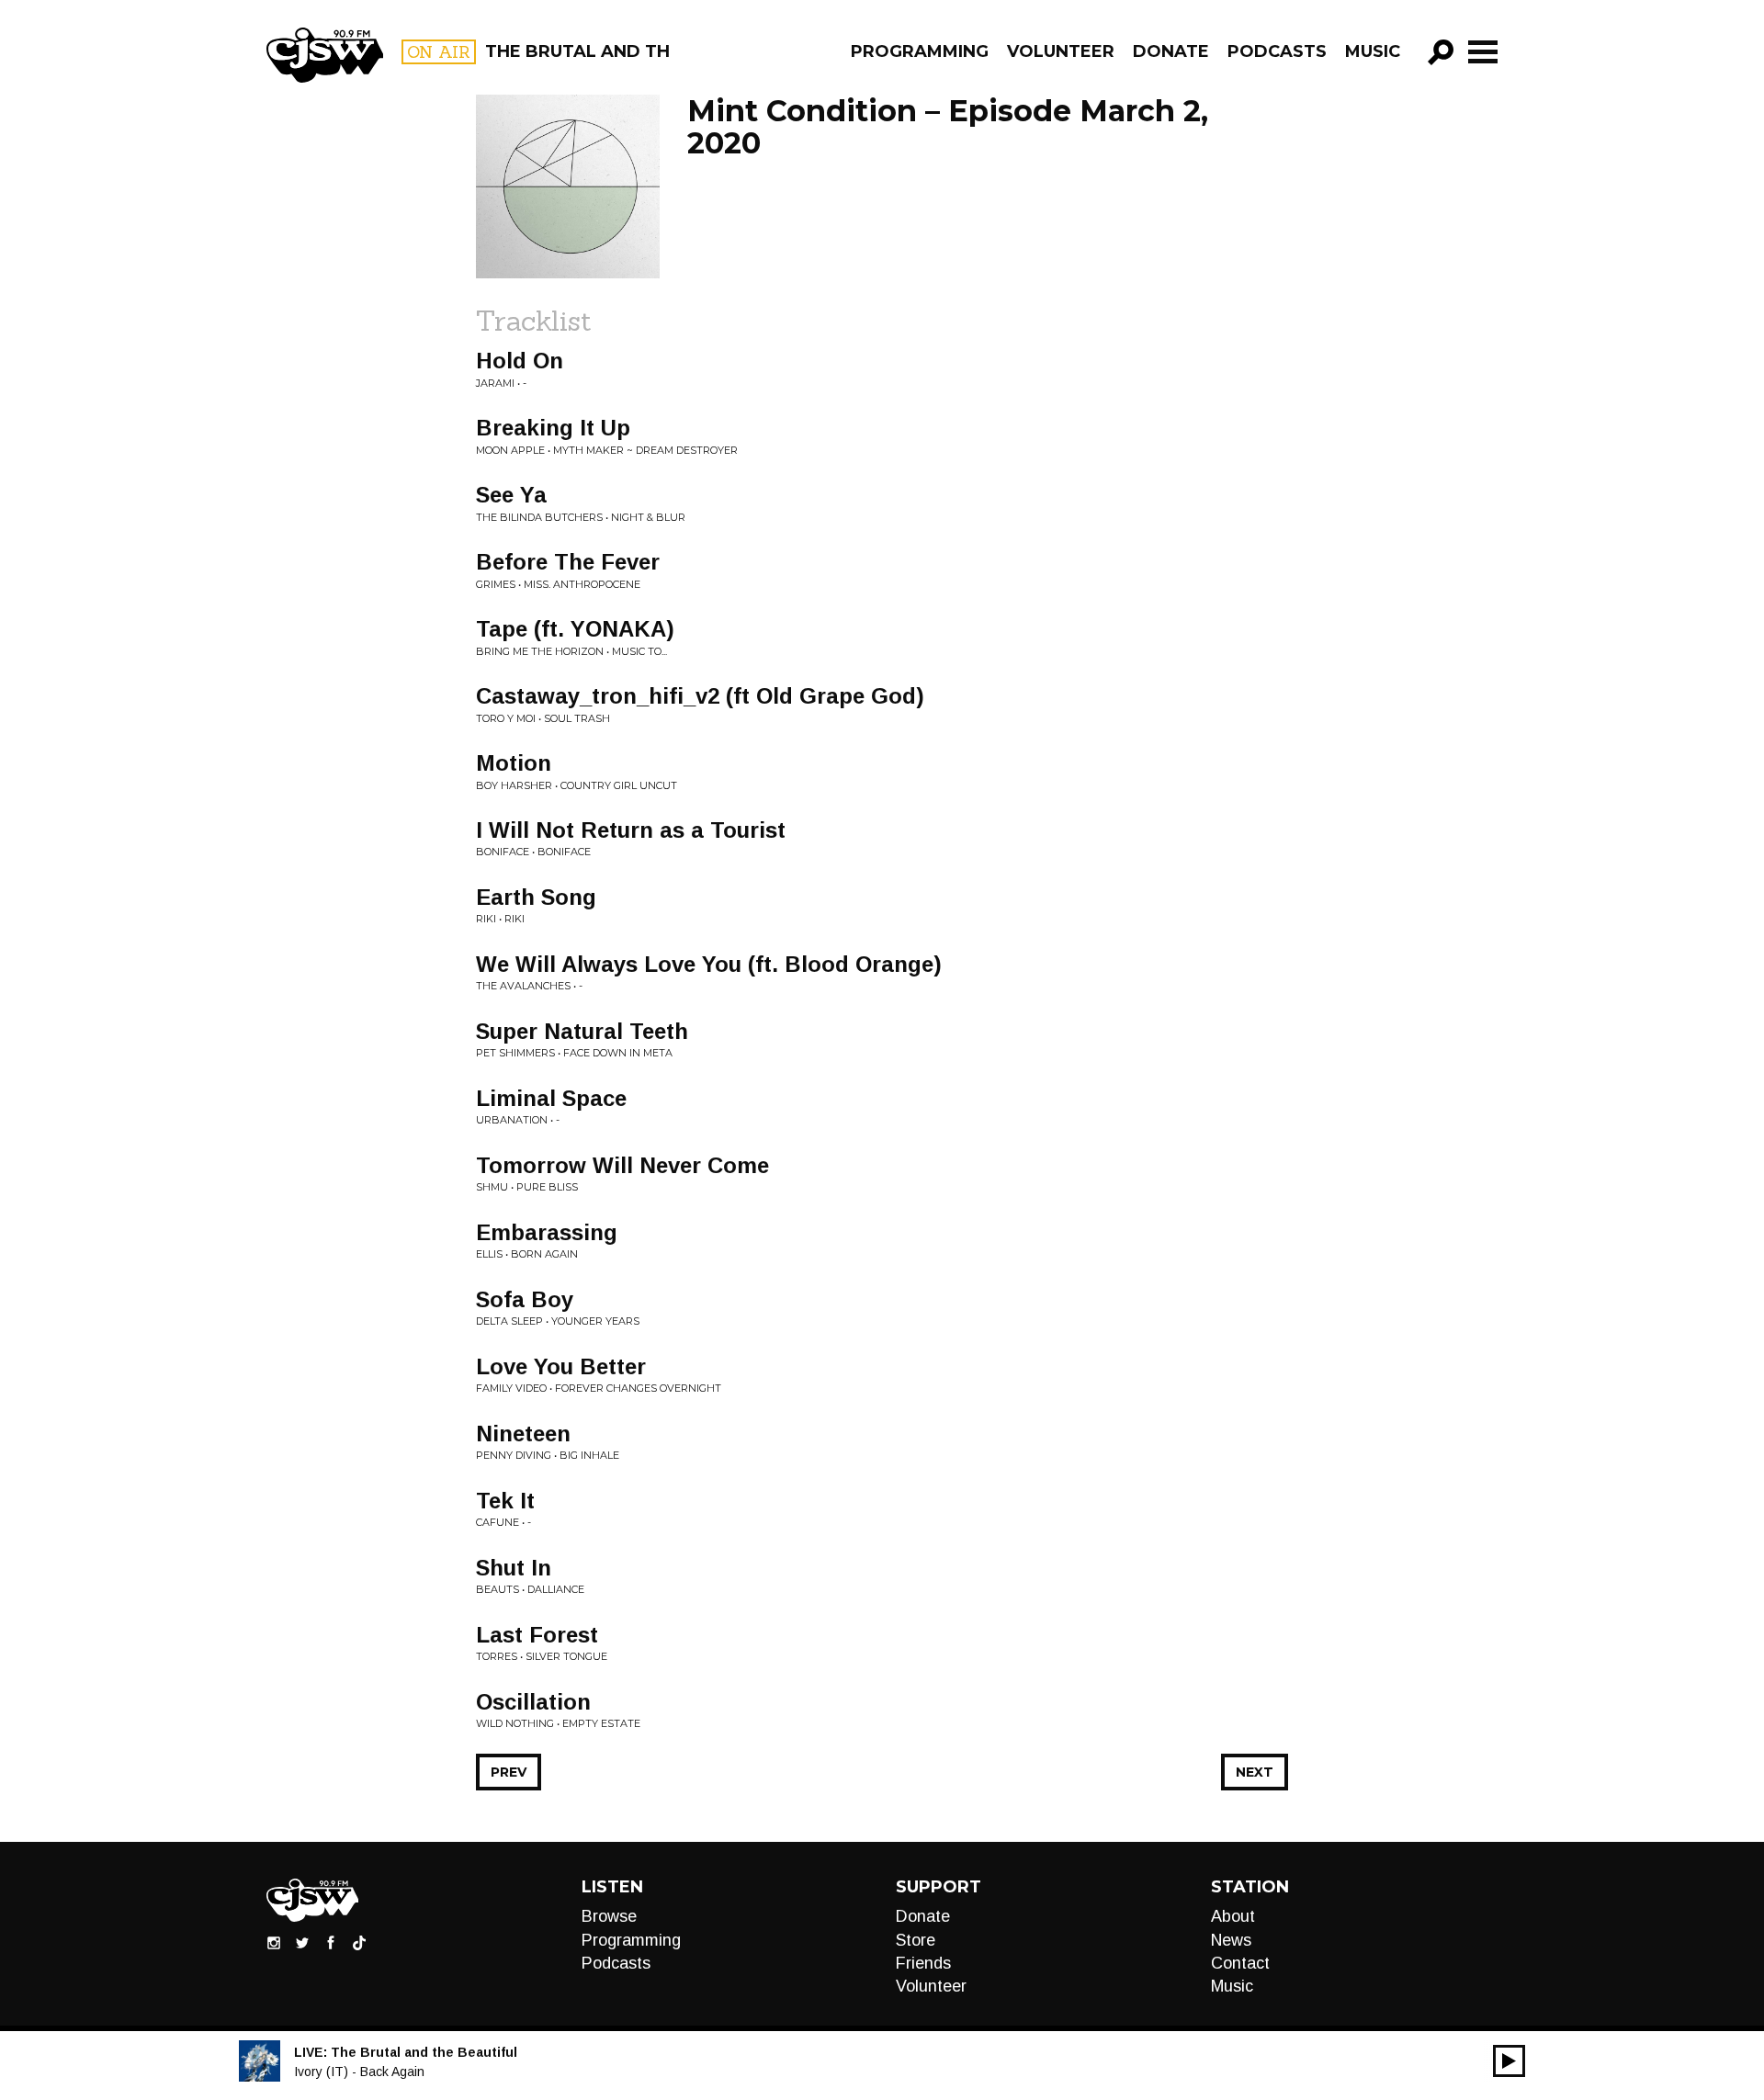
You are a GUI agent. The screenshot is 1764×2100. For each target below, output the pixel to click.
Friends (923, 1963)
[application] (1509, 2061)
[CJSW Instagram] (274, 1942)
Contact (1240, 1963)
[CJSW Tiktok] (359, 1942)
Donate (1171, 51)
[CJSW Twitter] (302, 1942)
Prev (509, 1772)
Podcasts (1277, 51)
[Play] (1509, 2061)
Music (1373, 51)
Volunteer (1061, 51)
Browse (609, 1916)
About (1233, 1916)
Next (1255, 1772)
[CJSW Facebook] (331, 1942)
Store (916, 1940)
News (1231, 1940)
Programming (920, 51)
